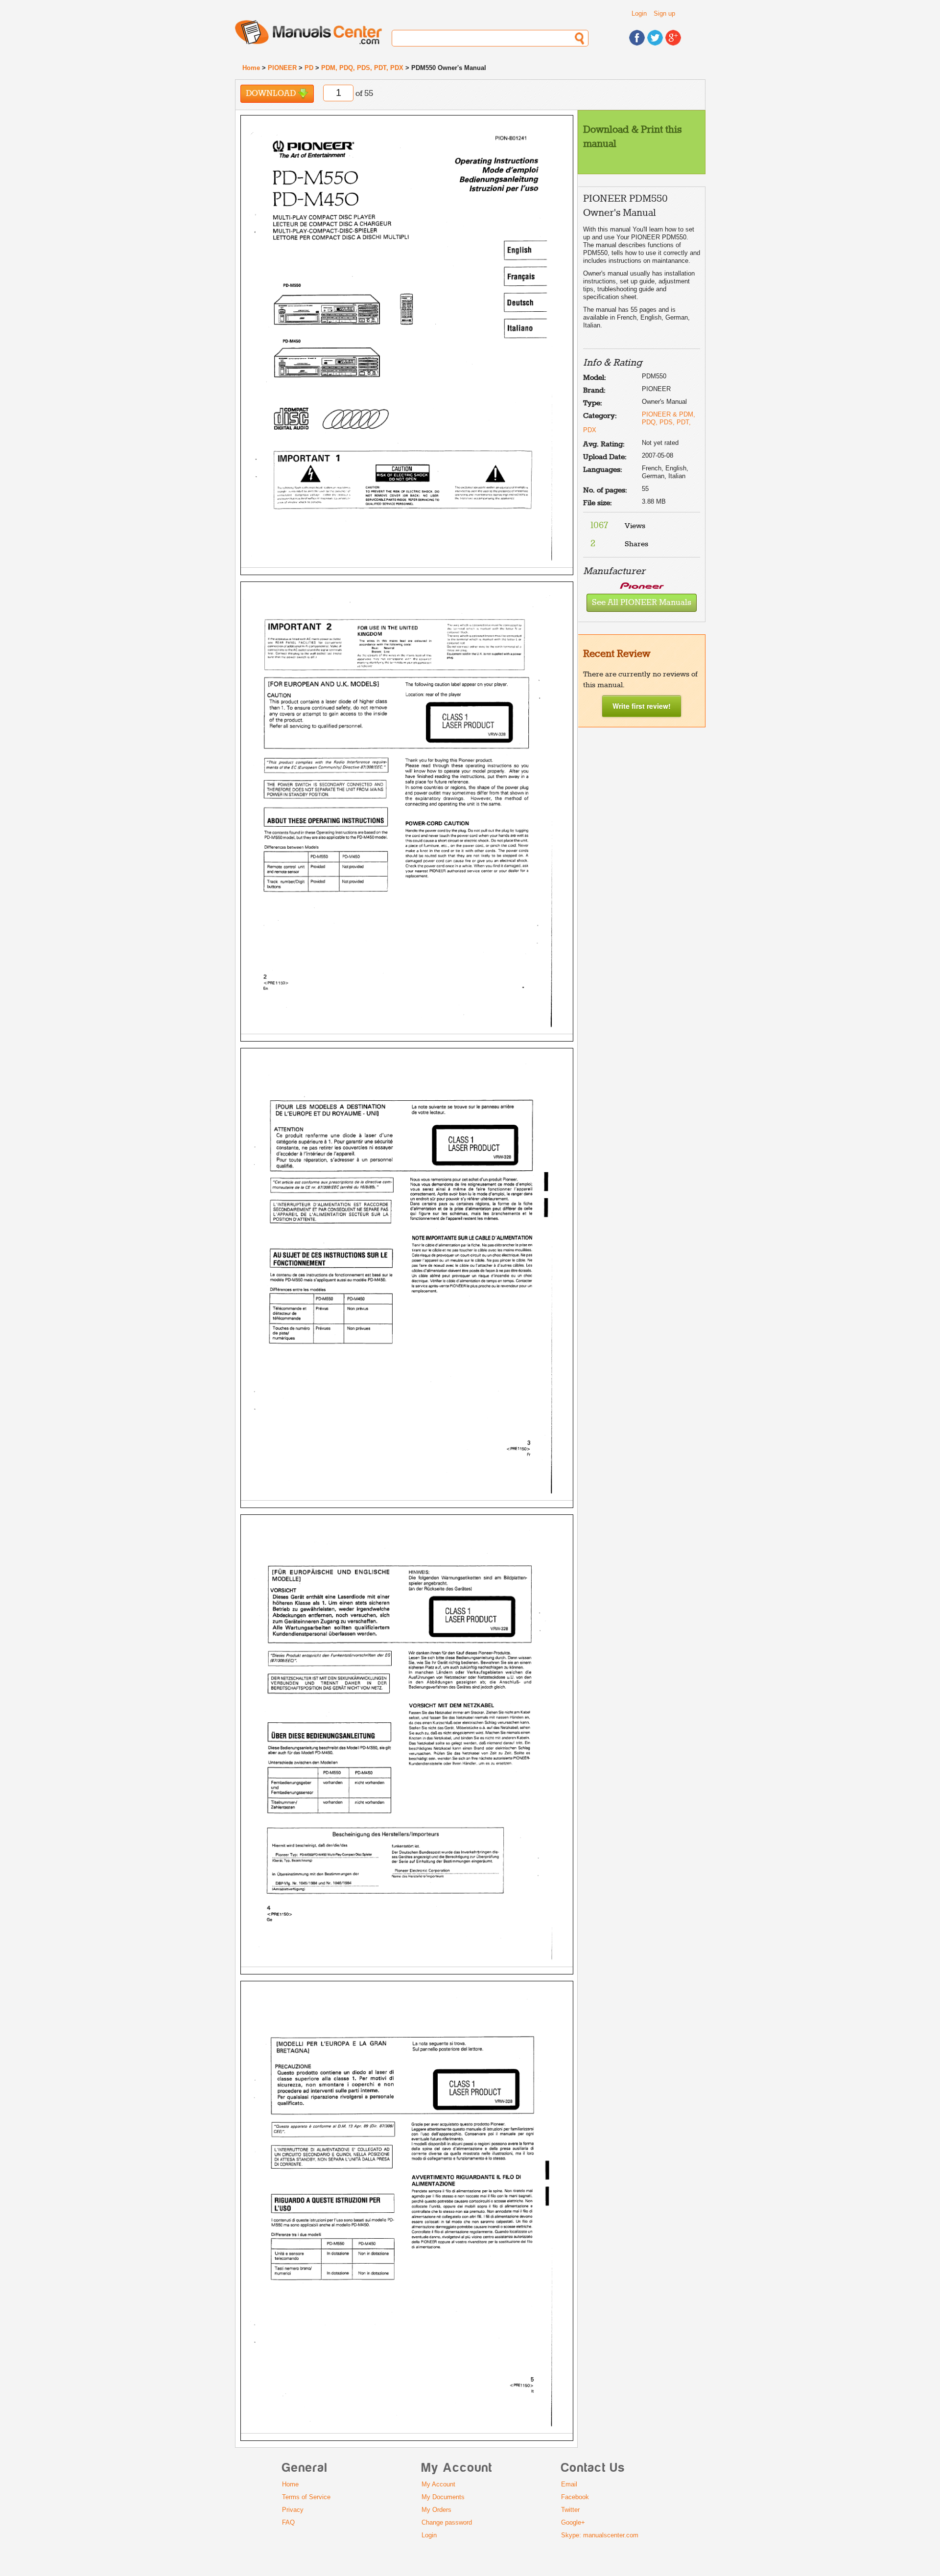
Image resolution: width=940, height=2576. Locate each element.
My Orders (436, 2510)
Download (272, 94)
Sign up (664, 13)
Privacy (293, 2510)
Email (569, 2484)
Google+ (573, 2522)
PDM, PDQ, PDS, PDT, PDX (362, 68)
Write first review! (642, 706)
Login (639, 13)
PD (309, 68)
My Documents (443, 2497)
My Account (438, 2484)
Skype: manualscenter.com (600, 2535)
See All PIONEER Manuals (642, 603)
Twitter (570, 2510)
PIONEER (282, 68)
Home (251, 68)
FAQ (288, 2522)
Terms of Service (306, 2497)
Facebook (575, 2497)
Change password (447, 2522)
